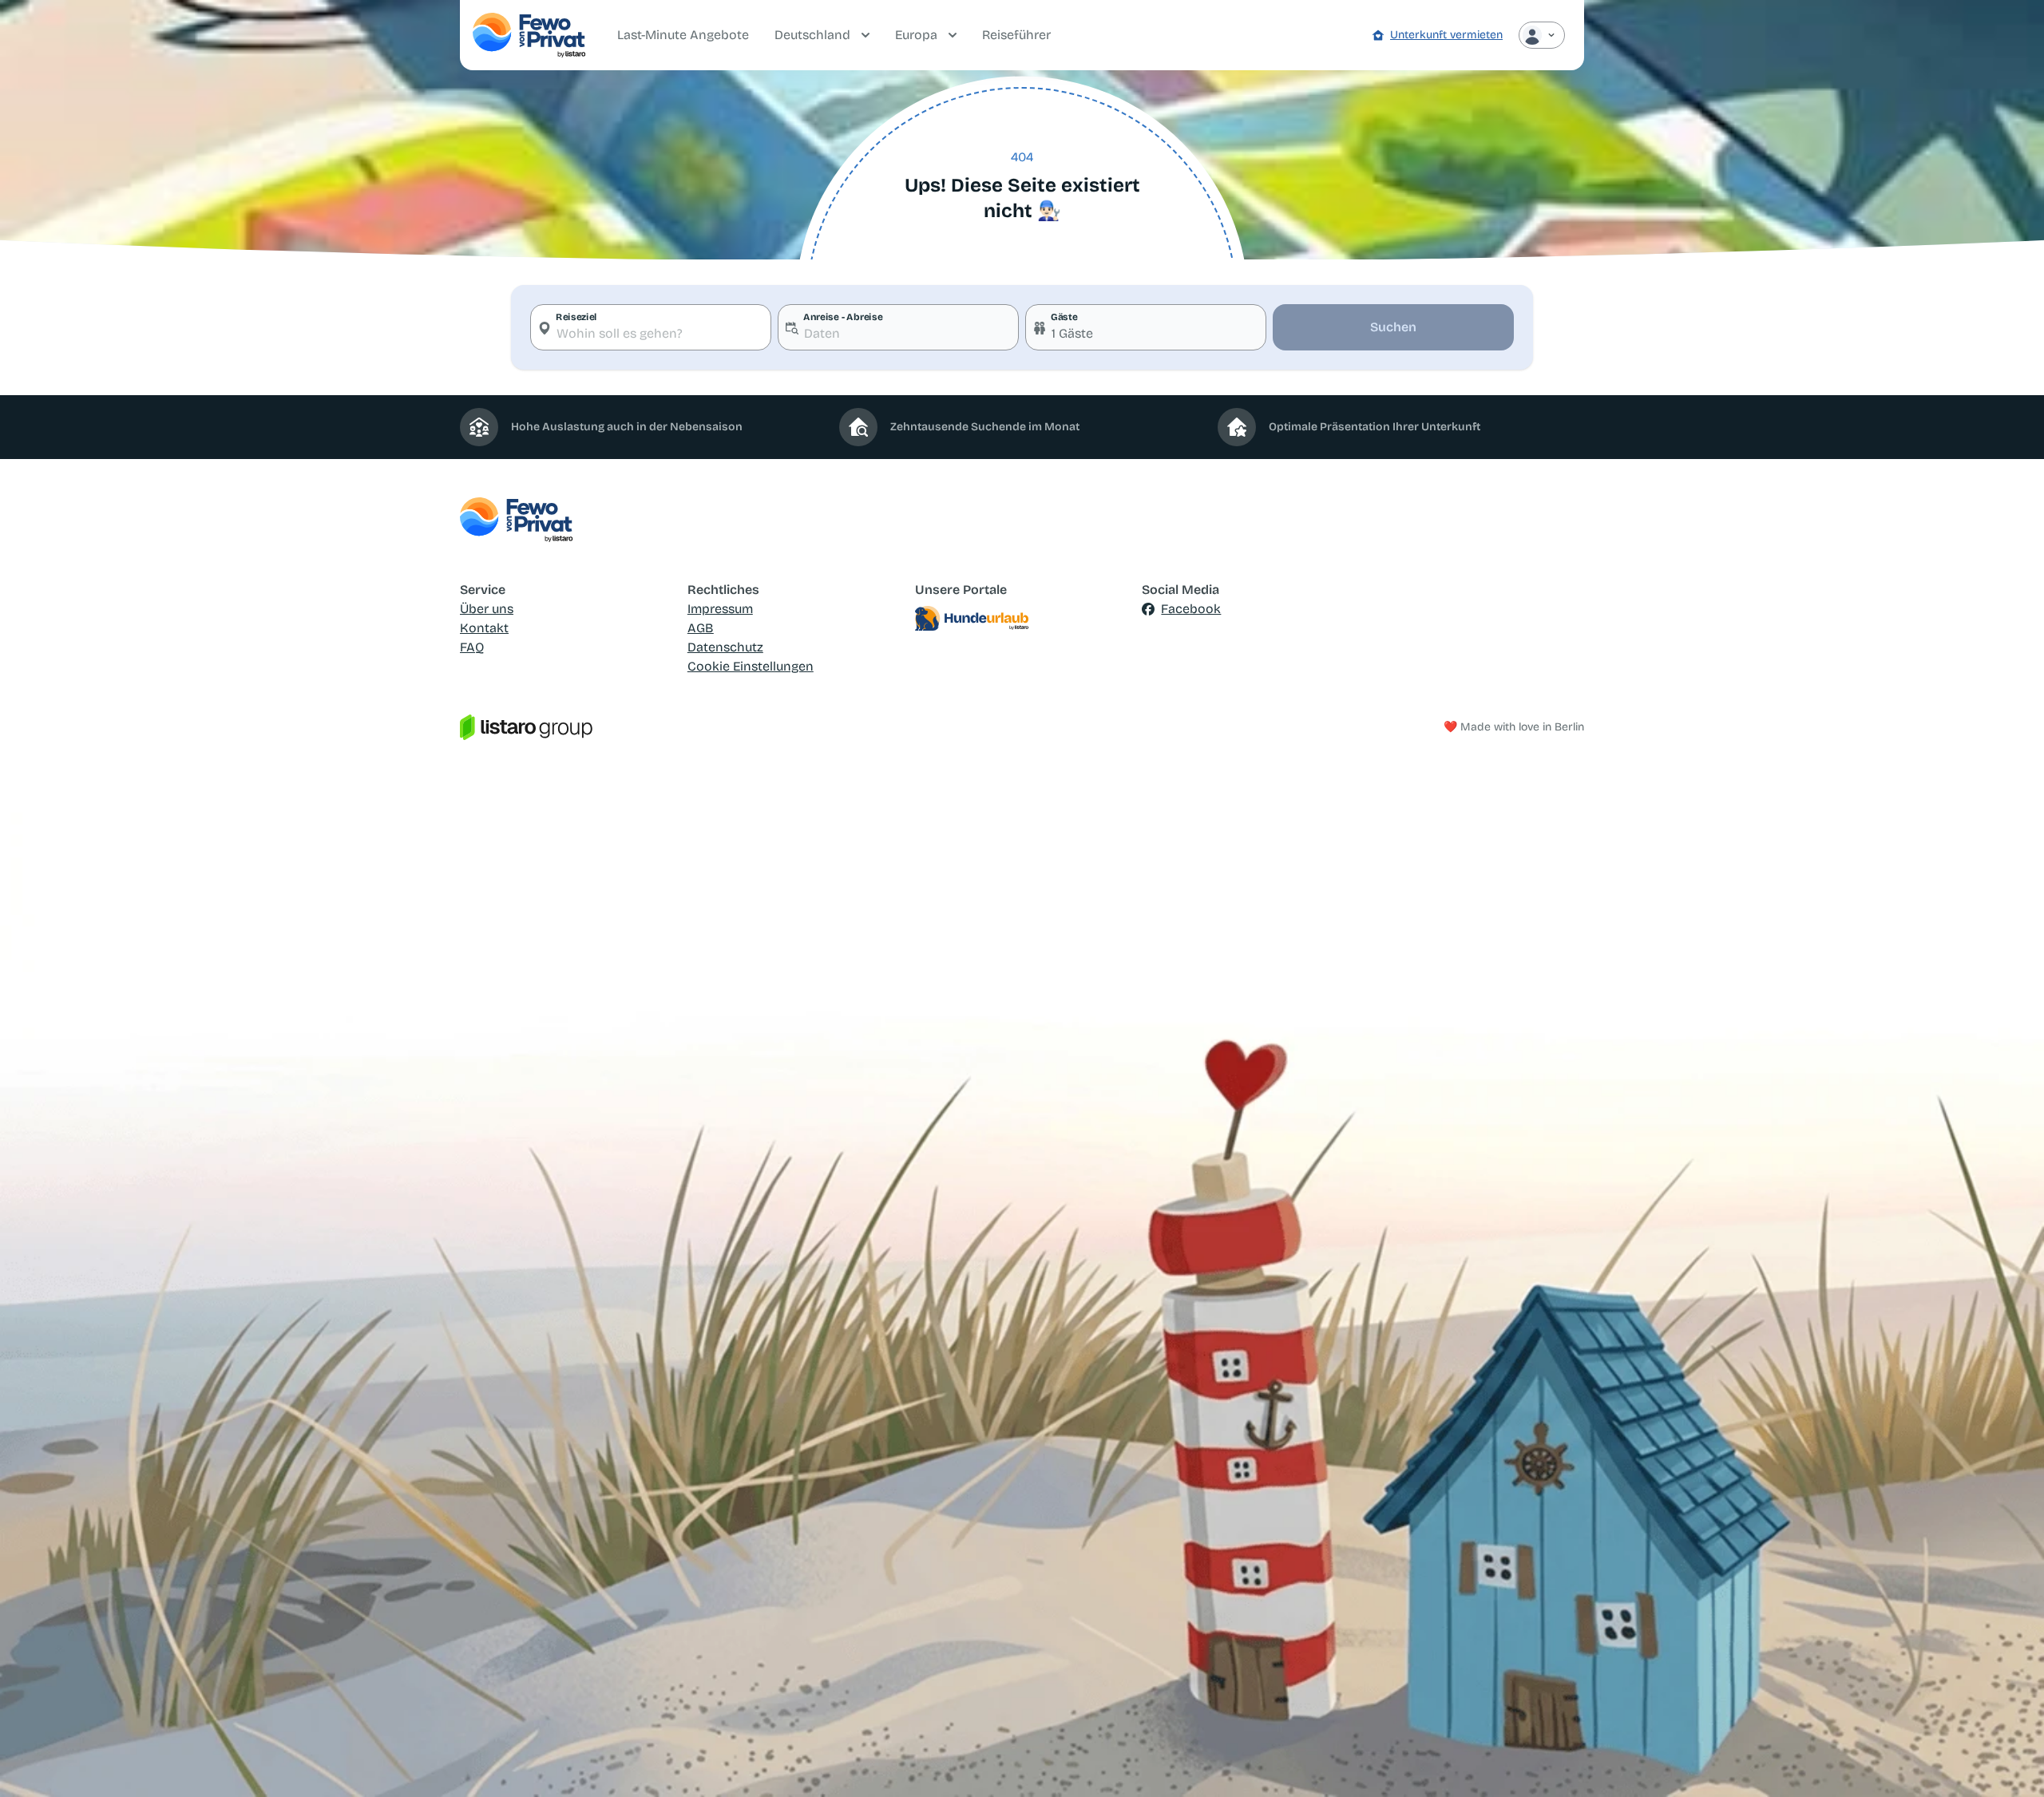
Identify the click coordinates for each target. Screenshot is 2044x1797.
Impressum (720, 609)
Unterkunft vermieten (1446, 35)
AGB (701, 628)
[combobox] (651, 327)
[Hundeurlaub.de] (1022, 619)
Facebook (1191, 609)
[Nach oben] (2009, 1762)
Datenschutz (725, 647)
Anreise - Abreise (843, 317)
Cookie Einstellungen (751, 666)
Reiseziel (576, 317)
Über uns (487, 609)
